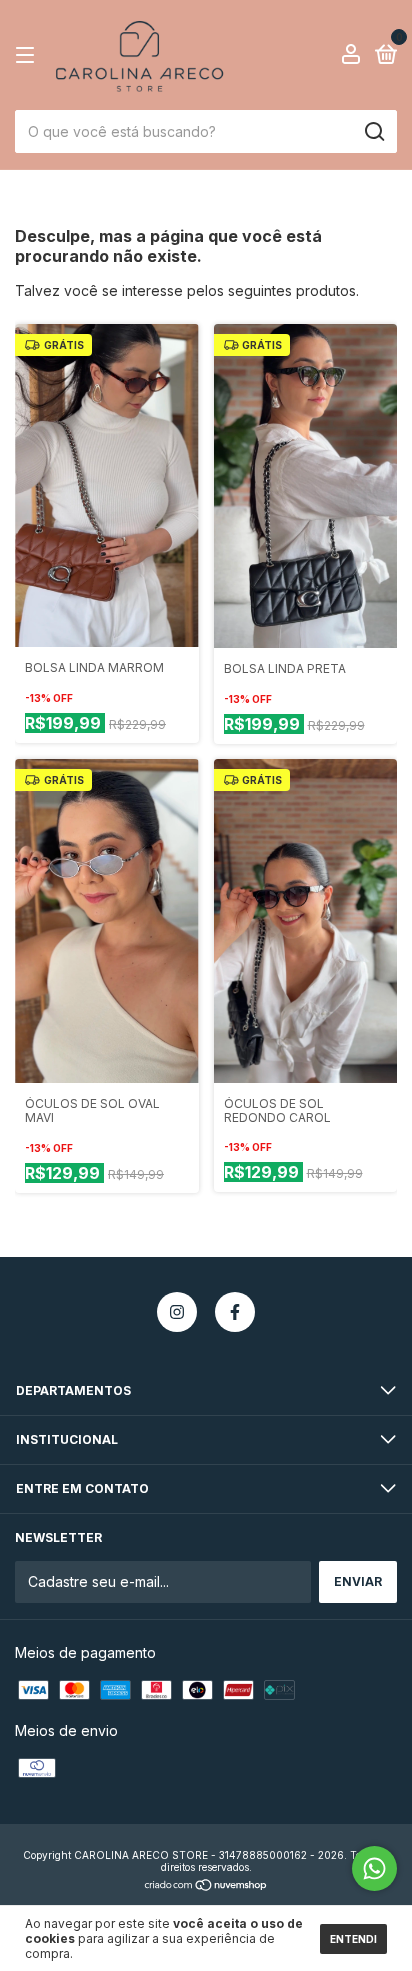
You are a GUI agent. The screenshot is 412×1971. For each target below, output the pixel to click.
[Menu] (28, 55)
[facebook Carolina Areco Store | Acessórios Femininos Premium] (235, 1312)
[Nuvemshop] (206, 1886)
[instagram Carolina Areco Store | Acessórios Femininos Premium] (177, 1312)
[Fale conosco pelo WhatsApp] (374, 1868)
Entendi (353, 1939)
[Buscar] (373, 132)
